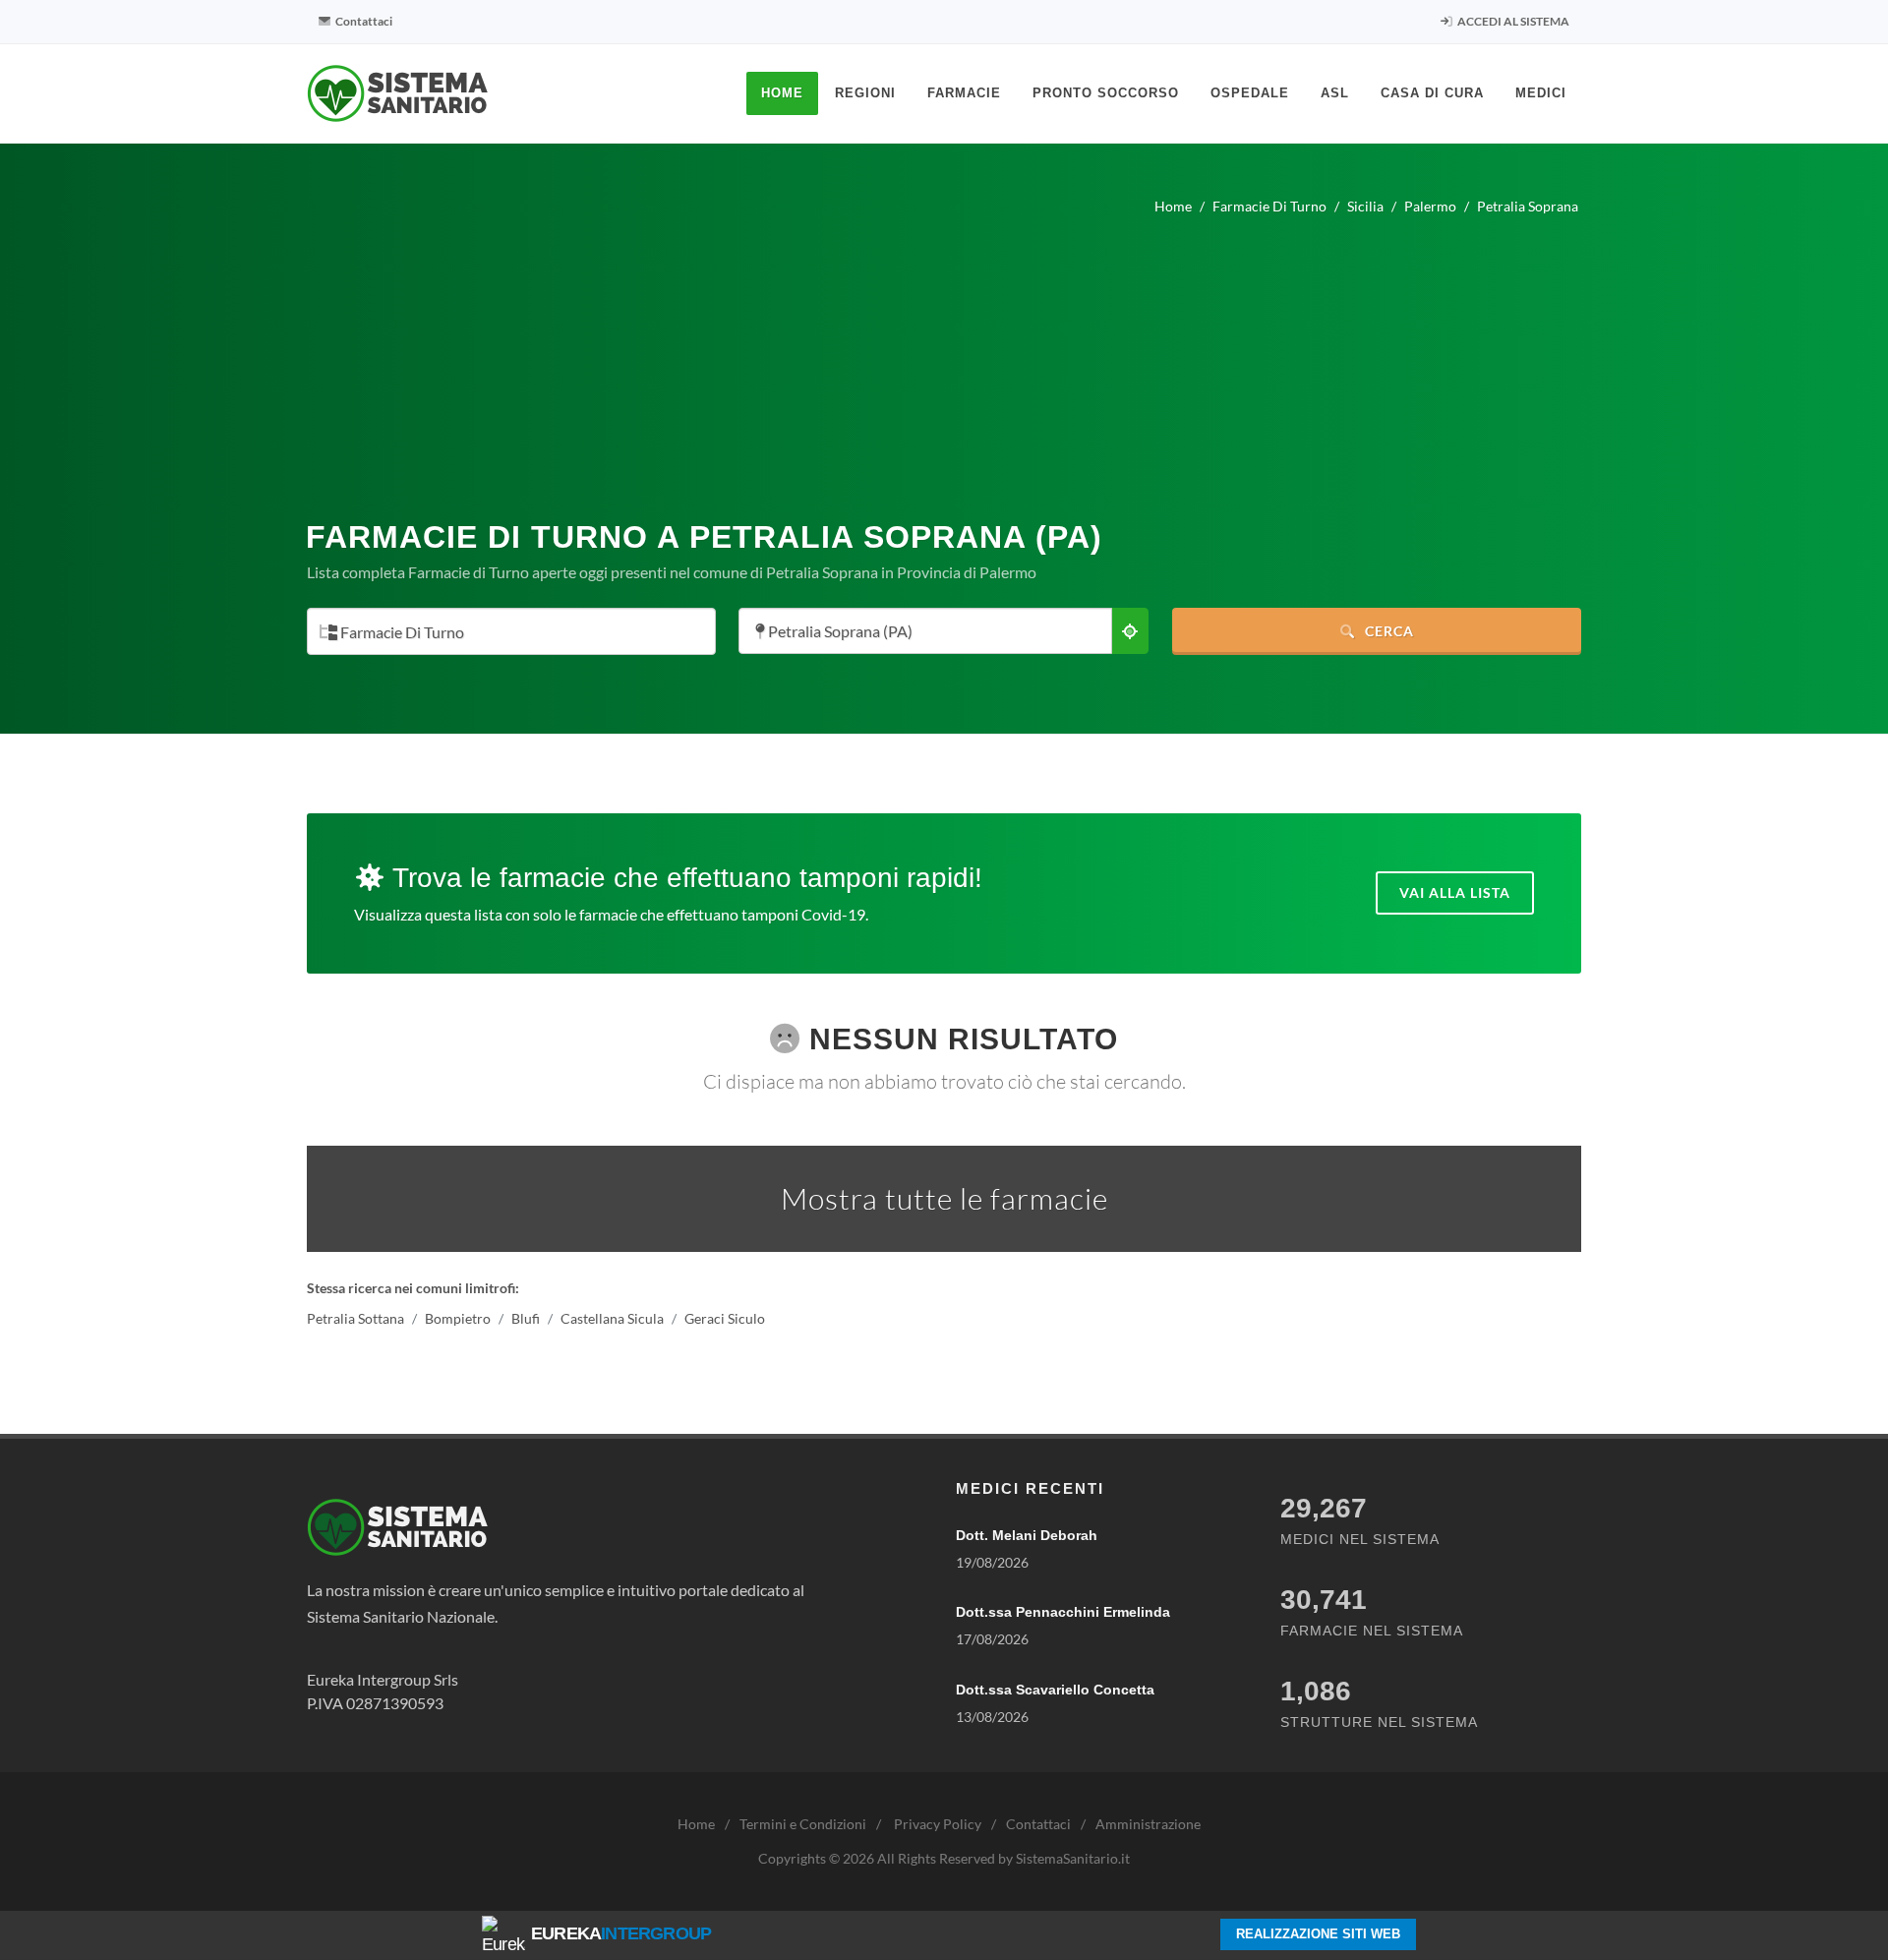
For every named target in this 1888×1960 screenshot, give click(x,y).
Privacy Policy (938, 1824)
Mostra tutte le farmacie (944, 1198)
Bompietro (458, 1318)
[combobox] (511, 631)
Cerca (1387, 631)
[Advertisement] (944, 360)
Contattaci (363, 21)
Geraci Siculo (725, 1318)
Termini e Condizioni (803, 1824)
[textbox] (505, 633)
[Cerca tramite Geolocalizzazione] (1130, 631)
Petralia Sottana (355, 1318)
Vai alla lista (1455, 892)
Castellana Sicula (612, 1318)
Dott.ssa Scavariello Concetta (1055, 1690)
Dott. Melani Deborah (1027, 1535)
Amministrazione (1148, 1824)
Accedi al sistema (1512, 21)
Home (696, 1824)
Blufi (526, 1318)
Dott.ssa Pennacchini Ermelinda (1063, 1612)
